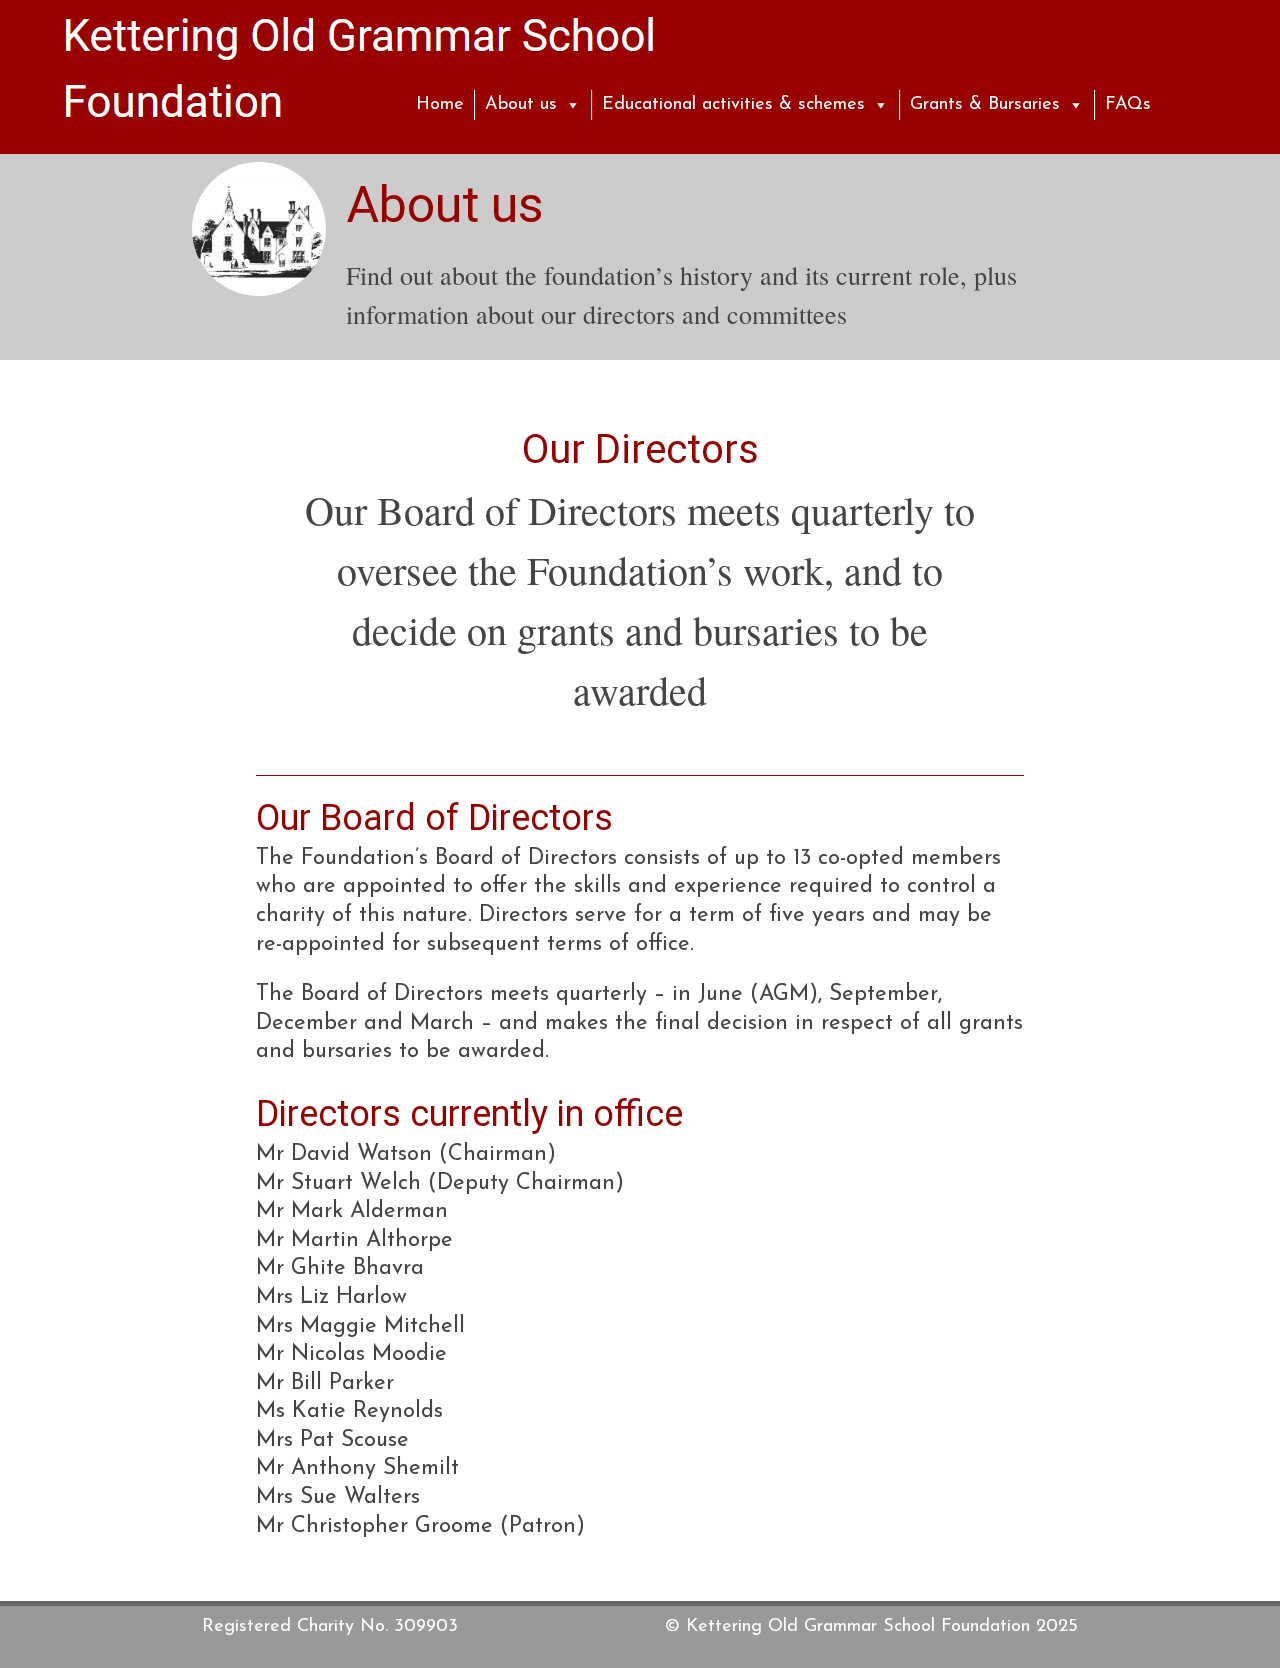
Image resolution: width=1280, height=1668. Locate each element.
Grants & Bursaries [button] (985, 105)
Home (440, 105)
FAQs (1128, 105)
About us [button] (521, 105)
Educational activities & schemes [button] (733, 105)
